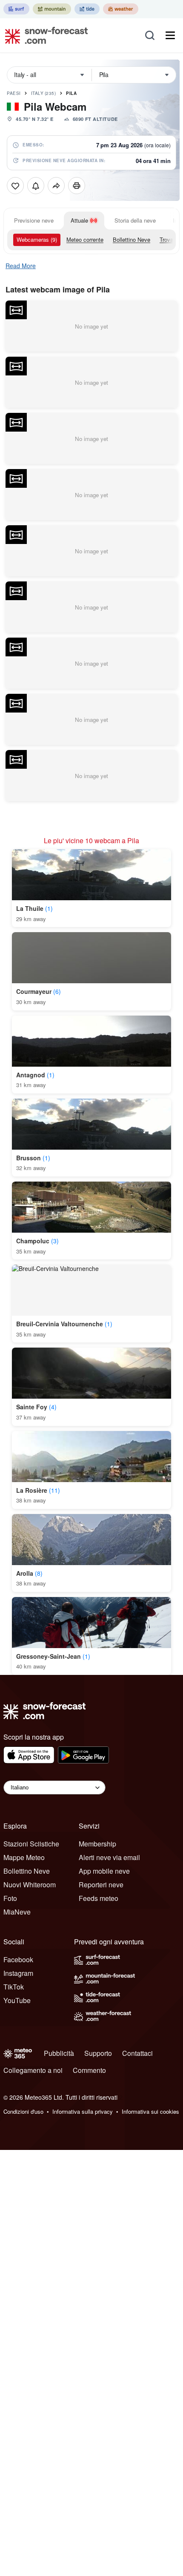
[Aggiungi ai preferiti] (15, 186)
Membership (97, 1844)
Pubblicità (59, 2053)
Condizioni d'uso (23, 2111)
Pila (71, 93)
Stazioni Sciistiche (31, 1844)
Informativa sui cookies (150, 2111)
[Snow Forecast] (44, 35)
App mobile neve (104, 1871)
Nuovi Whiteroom (30, 1885)
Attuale (79, 220)
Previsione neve (34, 220)
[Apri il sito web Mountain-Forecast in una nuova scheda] (52, 9)
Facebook (18, 1959)
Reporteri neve (101, 1885)
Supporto (98, 2053)
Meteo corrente (85, 239)
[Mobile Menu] (170, 35)
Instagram (18, 1973)
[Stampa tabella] (77, 186)
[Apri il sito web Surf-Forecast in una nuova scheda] (16, 9)
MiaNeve (17, 1912)
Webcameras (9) (37, 239)
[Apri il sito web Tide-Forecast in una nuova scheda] (87, 9)
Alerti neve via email (109, 1857)
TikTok (14, 1987)
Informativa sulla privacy (83, 2111)
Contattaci (137, 2053)
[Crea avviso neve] (36, 186)
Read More (21, 266)
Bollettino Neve (132, 239)
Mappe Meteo (24, 1857)
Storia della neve (135, 220)
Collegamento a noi (33, 2070)
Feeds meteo (99, 1898)
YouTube (17, 2000)
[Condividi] (56, 186)
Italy (44, 93)
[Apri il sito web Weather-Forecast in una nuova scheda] (121, 9)
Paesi (14, 93)
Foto (10, 1898)
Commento (89, 2070)
